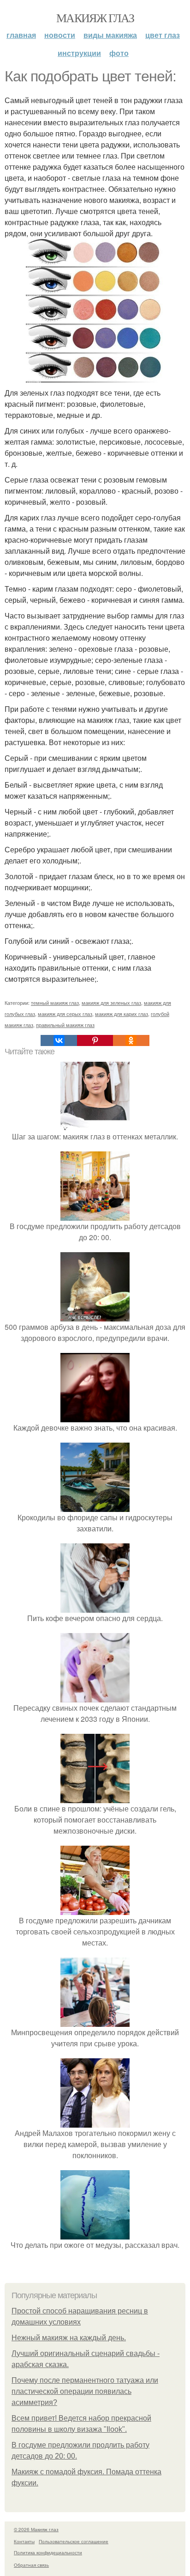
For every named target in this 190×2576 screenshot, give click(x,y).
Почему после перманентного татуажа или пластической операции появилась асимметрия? (85, 2391)
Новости (60, 35)
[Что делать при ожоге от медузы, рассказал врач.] (95, 2234)
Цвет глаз (163, 35)
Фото (119, 53)
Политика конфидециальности (48, 2552)
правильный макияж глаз (65, 1025)
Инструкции (79, 53)
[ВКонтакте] (59, 1040)
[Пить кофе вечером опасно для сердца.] (95, 1607)
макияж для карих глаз (122, 1014)
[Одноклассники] (131, 1040)
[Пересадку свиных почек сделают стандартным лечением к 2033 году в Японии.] (95, 1697)
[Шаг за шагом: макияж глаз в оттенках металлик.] (95, 1125)
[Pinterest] (95, 1040)
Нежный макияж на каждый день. (69, 2338)
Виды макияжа (110, 35)
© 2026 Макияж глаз (36, 2529)
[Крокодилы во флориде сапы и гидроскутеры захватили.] (95, 1506)
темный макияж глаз (55, 1003)
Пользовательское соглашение (74, 2541)
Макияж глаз (95, 18)
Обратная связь (31, 2565)
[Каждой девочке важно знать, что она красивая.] (95, 1416)
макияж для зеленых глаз (111, 1003)
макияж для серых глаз (65, 1014)
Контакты (24, 2541)
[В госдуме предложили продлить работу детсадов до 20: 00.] (95, 1215)
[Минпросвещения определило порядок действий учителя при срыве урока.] (95, 2021)
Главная (21, 35)
